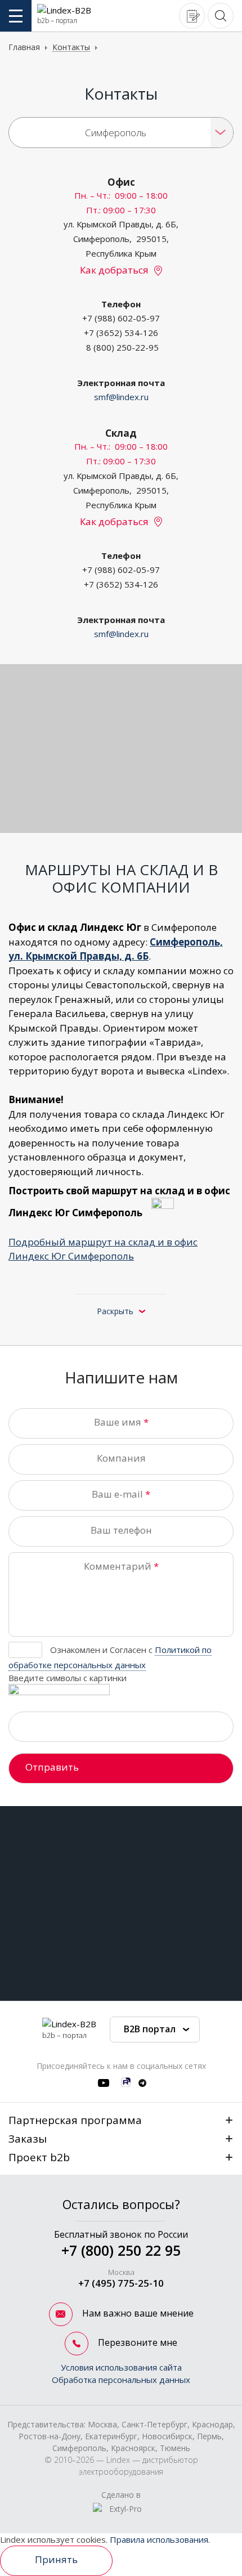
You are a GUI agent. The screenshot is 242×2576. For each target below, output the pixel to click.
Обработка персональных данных (121, 2380)
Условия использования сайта (121, 2367)
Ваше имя (118, 1422)
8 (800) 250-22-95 (122, 347)
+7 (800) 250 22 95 (121, 2250)
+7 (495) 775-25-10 (121, 2283)
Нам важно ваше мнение (137, 2313)
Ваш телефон (121, 1530)
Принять (56, 2559)
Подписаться (207, 1950)
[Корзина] (192, 15)
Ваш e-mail (117, 1494)
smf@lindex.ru (121, 397)
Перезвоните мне (136, 2342)
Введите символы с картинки (68, 1678)
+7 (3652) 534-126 (121, 333)
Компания (121, 1458)
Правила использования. (160, 2539)
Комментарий (121, 1566)
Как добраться (114, 270)
